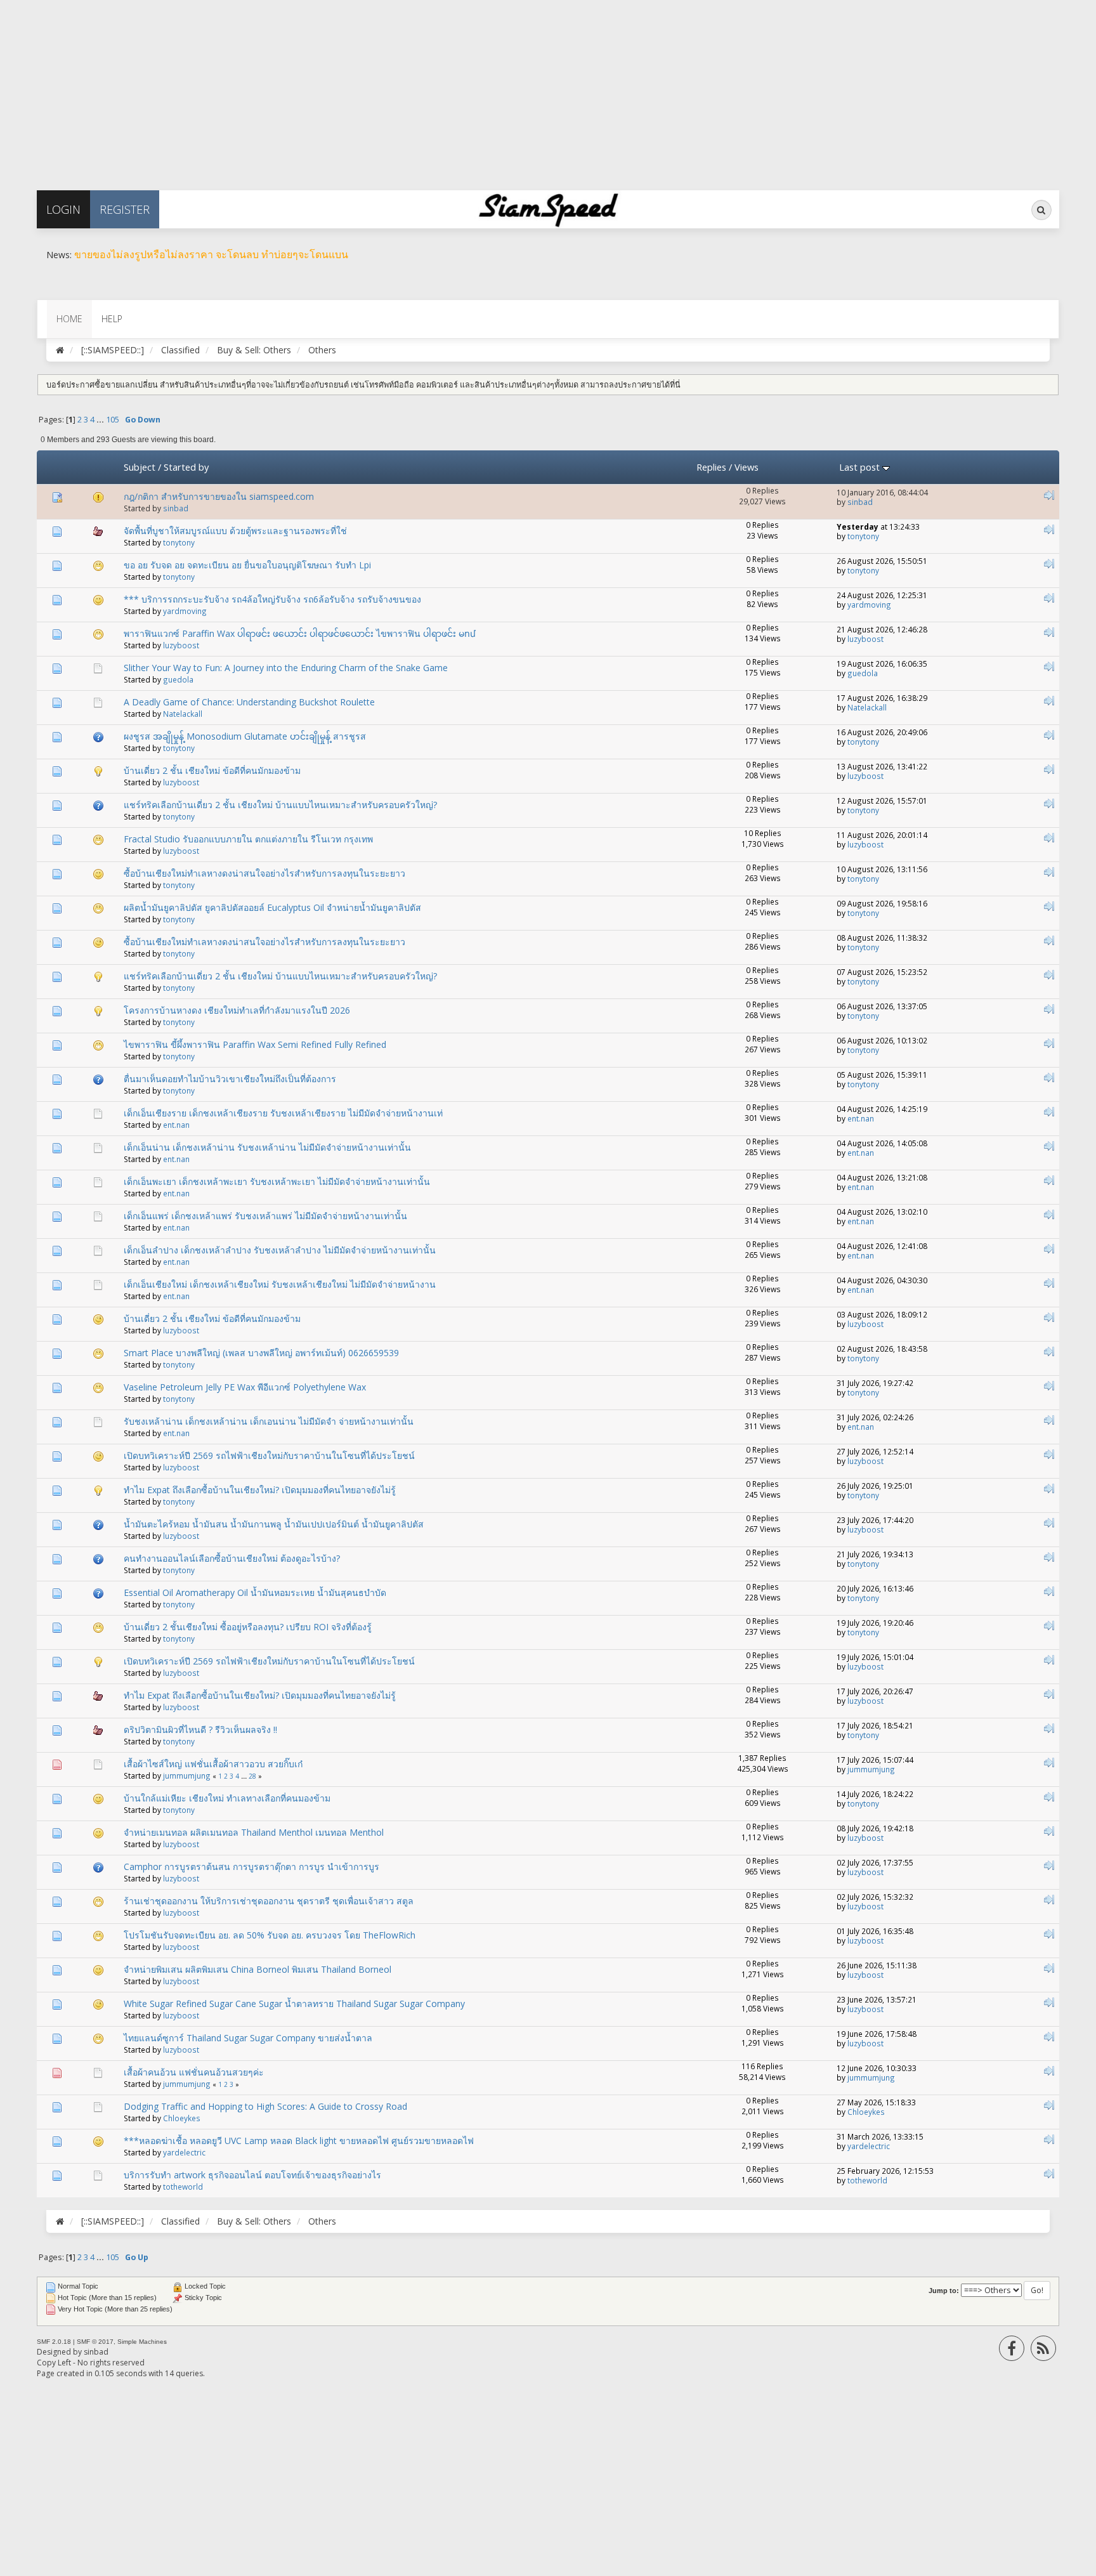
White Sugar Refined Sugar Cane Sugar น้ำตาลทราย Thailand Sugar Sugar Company (294, 2004)
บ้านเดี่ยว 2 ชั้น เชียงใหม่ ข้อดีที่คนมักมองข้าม (212, 770)
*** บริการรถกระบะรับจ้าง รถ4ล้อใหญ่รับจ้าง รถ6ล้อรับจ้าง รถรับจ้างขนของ (272, 599)
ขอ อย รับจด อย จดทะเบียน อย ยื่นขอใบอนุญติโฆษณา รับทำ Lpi (247, 565)
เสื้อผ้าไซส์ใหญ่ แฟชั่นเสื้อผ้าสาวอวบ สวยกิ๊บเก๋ (213, 1764)
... (101, 420)
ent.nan (176, 1125)
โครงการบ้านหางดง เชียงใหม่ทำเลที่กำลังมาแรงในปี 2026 (237, 1010)
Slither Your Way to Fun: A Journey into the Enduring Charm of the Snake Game (286, 668)
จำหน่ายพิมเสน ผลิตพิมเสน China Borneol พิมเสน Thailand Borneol (258, 1969)
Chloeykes (182, 2118)
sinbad (176, 508)
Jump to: (944, 2291)
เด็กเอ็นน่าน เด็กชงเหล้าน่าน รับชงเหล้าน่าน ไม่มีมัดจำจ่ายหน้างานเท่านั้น (267, 1147)
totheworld (183, 2187)
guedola (178, 679)
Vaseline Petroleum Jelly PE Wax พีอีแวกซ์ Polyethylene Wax (245, 1387)
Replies (711, 467)
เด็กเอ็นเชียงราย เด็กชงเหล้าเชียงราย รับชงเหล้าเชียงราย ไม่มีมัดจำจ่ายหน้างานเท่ (283, 1113)
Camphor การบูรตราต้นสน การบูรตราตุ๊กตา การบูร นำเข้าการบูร (251, 1867)
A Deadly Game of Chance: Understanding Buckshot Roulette (249, 702)
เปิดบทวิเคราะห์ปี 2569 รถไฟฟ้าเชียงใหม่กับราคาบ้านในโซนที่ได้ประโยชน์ (269, 1455)
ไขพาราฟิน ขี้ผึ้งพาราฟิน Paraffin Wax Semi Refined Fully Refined (255, 1044)
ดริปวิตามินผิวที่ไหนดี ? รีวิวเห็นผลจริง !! (200, 1729)
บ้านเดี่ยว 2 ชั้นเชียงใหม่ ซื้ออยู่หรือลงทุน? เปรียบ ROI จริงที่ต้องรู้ (248, 1627)
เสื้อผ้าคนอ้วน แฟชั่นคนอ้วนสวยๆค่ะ (194, 2072)
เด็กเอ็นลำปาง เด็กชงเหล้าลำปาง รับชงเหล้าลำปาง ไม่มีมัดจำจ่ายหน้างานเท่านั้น (280, 1250)
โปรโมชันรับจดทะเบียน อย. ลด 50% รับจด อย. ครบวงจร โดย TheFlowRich (270, 1935)
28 (252, 1776)
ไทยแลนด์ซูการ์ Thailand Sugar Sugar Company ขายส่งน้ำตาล (248, 2038)
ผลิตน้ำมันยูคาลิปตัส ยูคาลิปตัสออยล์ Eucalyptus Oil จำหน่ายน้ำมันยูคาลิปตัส (272, 907)
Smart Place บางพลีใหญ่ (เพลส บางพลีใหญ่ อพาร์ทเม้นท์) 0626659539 (261, 1353)
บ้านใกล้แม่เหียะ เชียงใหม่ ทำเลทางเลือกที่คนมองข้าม (227, 1798)
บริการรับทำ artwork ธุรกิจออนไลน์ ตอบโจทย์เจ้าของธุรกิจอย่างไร (252, 2175)
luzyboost (181, 645)
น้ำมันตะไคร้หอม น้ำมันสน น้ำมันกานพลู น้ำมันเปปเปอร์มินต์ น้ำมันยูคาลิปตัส (274, 1524)
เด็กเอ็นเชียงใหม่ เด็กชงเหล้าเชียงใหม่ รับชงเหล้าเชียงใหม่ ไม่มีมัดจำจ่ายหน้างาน (280, 1284)
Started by (186, 467)
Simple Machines (142, 2342)
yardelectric (184, 2152)
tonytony (179, 542)
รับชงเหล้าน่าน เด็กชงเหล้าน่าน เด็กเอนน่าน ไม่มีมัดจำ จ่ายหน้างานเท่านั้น (269, 1421)
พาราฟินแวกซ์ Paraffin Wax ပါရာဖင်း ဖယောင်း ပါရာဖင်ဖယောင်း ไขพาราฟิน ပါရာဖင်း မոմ (300, 633)
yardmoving (185, 611)
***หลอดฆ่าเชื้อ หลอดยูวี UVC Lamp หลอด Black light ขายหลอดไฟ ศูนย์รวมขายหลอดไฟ (299, 2141)
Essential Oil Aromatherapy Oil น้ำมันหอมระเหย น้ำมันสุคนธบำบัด (255, 1592)
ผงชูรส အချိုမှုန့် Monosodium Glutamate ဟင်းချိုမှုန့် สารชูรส (245, 736)
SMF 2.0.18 (54, 2342)
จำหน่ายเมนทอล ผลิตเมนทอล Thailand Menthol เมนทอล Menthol (254, 1832)
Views (747, 467)
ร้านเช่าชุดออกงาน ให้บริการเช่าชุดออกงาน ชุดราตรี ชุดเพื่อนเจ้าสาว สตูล (269, 1901)
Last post (861, 467)
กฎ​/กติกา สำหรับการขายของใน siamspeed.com (219, 496)
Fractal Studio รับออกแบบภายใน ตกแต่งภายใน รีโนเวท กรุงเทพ (248, 839)
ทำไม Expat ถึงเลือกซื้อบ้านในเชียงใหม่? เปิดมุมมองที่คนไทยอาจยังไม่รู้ (260, 1490)
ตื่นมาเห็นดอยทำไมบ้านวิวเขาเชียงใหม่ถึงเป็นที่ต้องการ (230, 1079)
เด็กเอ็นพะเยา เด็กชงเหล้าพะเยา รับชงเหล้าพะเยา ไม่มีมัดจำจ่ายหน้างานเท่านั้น (277, 1181)
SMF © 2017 (95, 2342)
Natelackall (183, 714)
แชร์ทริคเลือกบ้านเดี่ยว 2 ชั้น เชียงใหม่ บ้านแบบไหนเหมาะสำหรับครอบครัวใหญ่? (280, 805)
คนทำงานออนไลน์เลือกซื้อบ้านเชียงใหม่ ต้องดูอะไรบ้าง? (232, 1558)
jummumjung (187, 1775)
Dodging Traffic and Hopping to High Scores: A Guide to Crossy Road (265, 2106)
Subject (140, 467)
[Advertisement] (381, 89)
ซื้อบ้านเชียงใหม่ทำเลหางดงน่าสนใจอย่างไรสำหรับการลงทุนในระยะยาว (264, 873)
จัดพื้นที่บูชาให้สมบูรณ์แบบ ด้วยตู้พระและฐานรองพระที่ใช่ (235, 531)
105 (113, 420)
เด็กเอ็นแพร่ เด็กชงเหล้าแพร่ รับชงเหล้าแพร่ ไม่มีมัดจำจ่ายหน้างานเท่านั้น (265, 1216)
